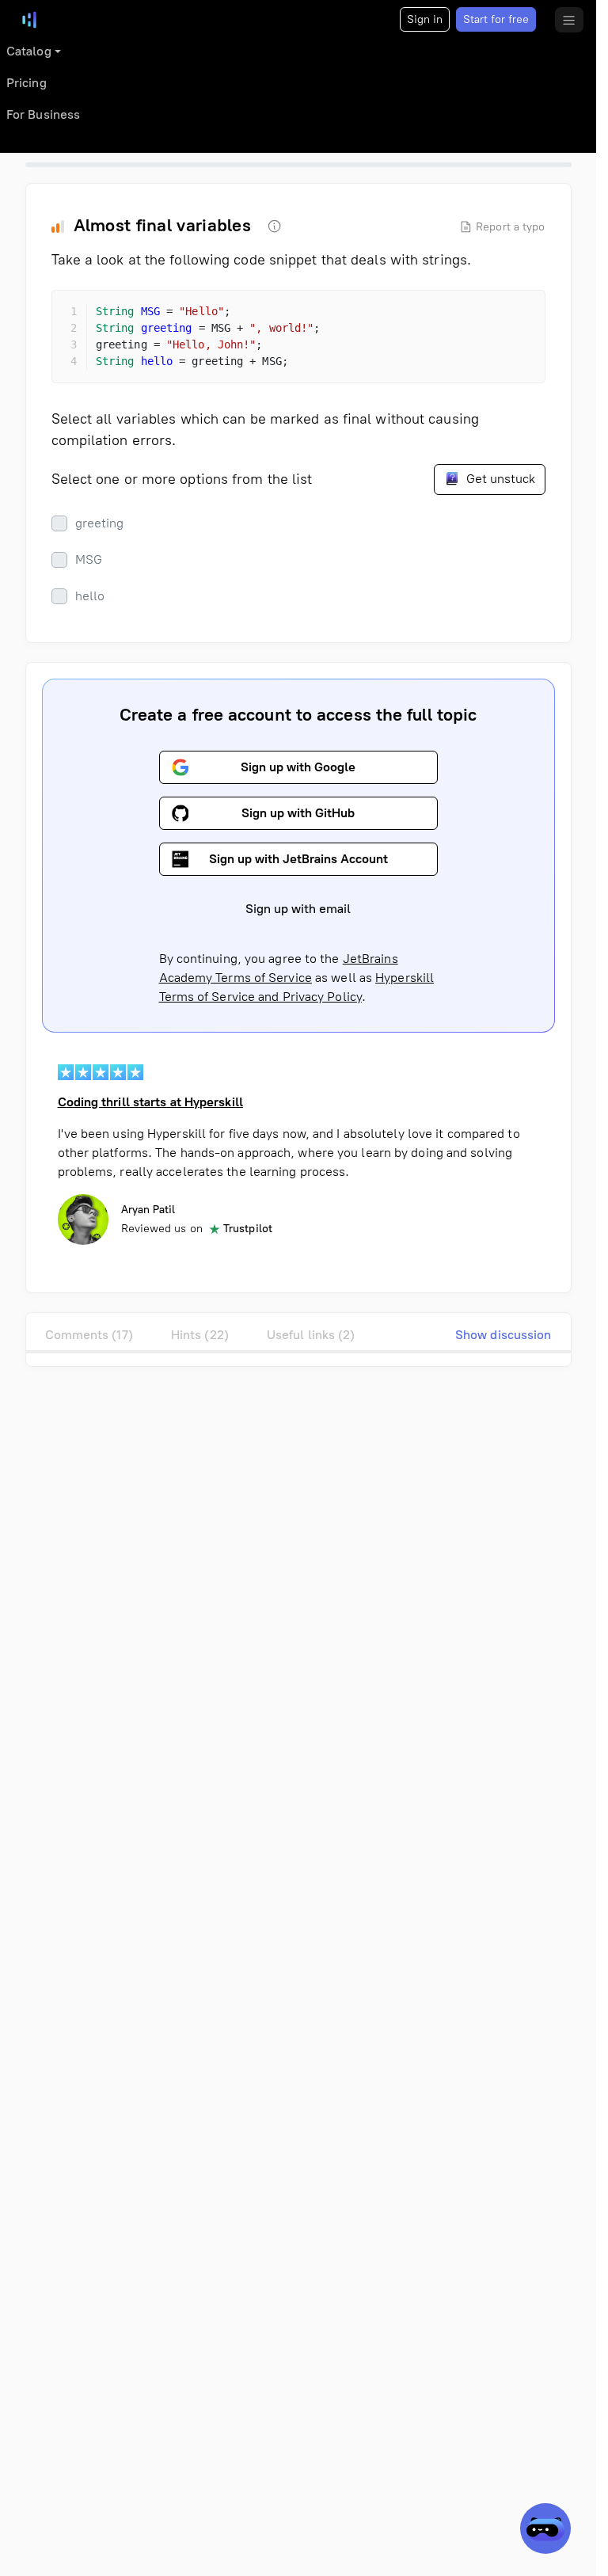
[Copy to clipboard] (519, 316)
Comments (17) (89, 1335)
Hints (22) (200, 1335)
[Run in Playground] (491, 316)
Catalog (29, 51)
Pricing (27, 83)
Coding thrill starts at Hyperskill (150, 1102)
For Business (43, 114)
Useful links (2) (311, 1335)
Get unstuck (499, 479)
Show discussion (503, 1335)
